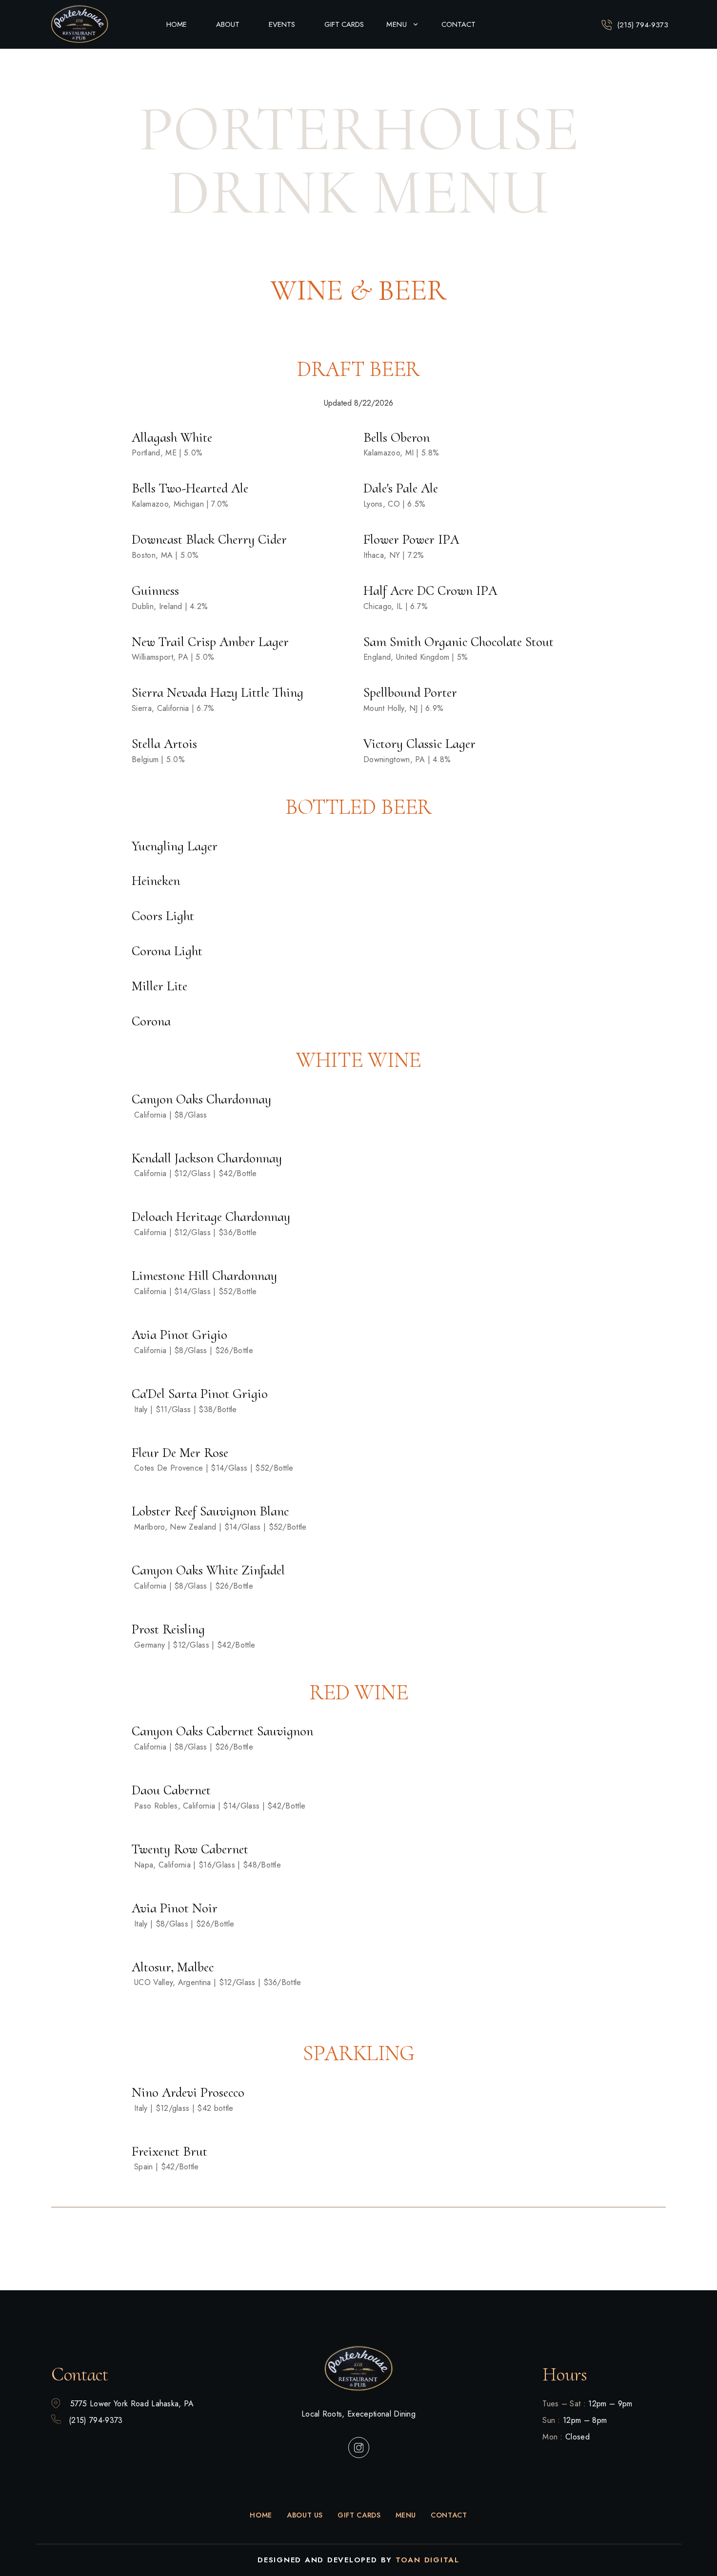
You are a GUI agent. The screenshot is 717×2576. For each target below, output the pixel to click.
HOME (177, 24)
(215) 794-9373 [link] (96, 2420)
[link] (87, 24)
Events (282, 24)
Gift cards (344, 24)
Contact (458, 24)
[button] (403, 25)
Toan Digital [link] (428, 2560)
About (228, 24)
